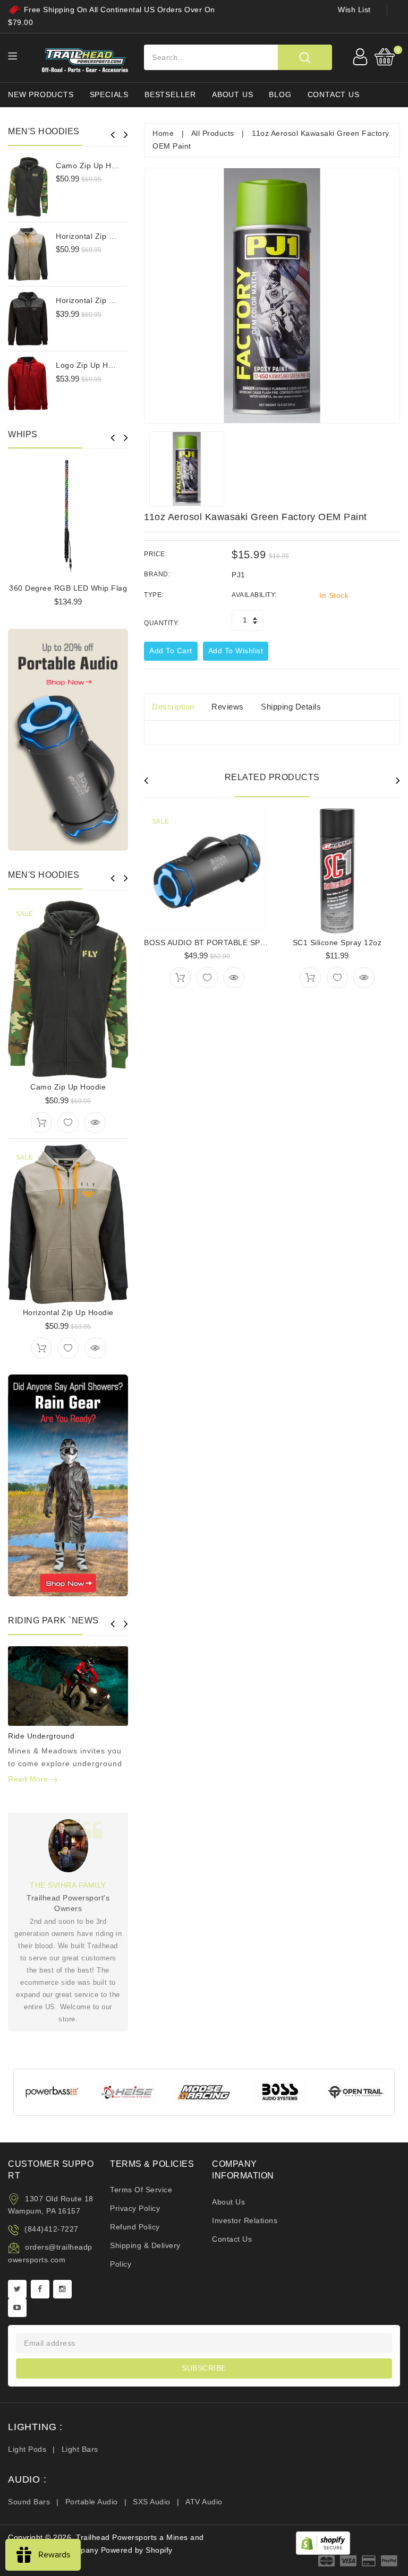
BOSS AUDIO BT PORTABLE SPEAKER (215, 943)
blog (280, 94)
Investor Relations (245, 2220)
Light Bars (80, 2449)
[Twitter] (17, 2289)
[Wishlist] (68, 1122)
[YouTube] (17, 2308)
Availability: (254, 595)
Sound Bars (29, 2502)
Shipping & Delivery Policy (145, 2255)
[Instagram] (62, 2289)
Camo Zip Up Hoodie (93, 166)
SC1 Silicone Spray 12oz (337, 943)
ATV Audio (204, 2502)
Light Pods (27, 2449)
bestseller (170, 94)
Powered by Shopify (137, 2550)
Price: (155, 554)
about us (232, 94)
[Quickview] (95, 1122)
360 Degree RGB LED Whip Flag (68, 588)
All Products (213, 133)
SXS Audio (152, 2502)
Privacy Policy (135, 2208)
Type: (154, 595)
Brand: (157, 574)
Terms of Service (141, 2190)
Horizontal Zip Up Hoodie (101, 236)
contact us (334, 94)
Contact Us (232, 2239)
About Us (228, 2202)
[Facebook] (40, 2289)
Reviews (228, 707)
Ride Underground (41, 1736)
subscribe (204, 2368)
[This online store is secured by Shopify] (323, 2543)
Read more (29, 1779)
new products (41, 94)
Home (163, 133)
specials (109, 94)
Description (173, 707)
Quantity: (162, 623)
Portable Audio (92, 2502)
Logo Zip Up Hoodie (92, 365)
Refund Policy (135, 2227)
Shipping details (291, 707)
